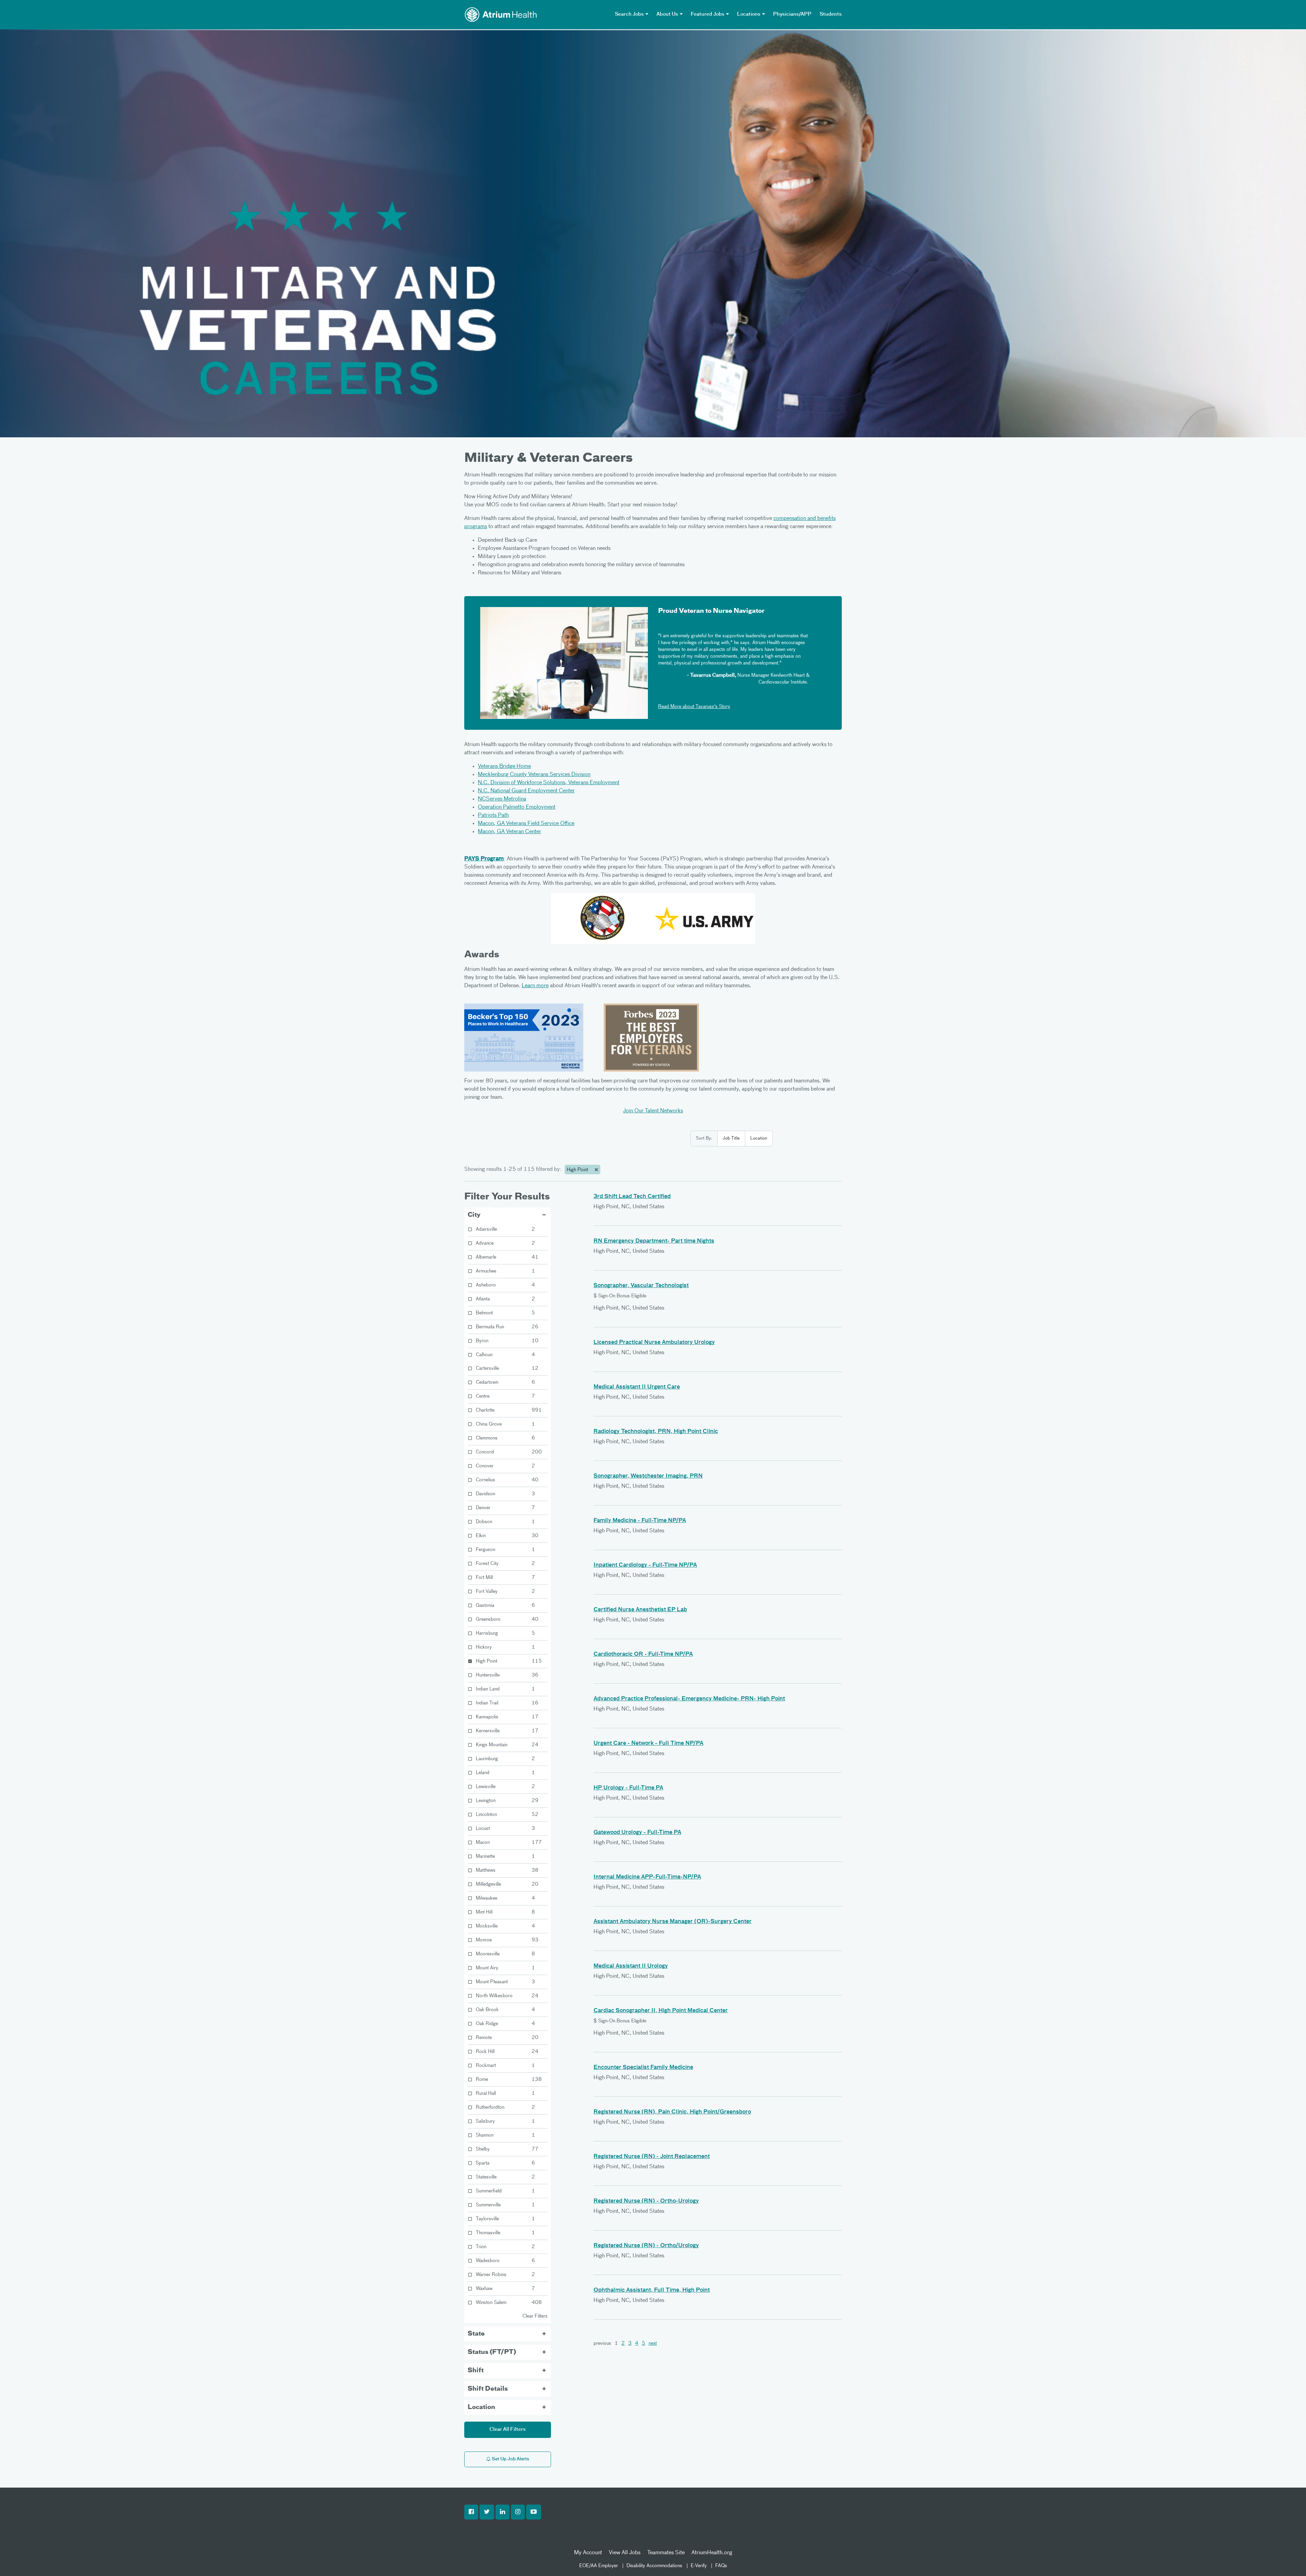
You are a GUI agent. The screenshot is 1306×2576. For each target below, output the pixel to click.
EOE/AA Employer (599, 2566)
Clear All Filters (508, 2429)
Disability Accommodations (654, 2566)
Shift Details (488, 2389)
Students (831, 14)
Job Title (731, 1138)
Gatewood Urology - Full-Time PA (637, 1833)
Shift (476, 2371)
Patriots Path (493, 815)
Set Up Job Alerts (510, 2459)
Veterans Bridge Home (504, 767)
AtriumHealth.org (712, 2553)
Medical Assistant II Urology (631, 1966)
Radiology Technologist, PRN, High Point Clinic (656, 1432)
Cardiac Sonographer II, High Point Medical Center (661, 2011)
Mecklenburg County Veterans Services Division (534, 775)
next (653, 2343)
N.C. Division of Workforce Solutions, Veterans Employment (549, 783)
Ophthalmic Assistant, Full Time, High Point (652, 2290)
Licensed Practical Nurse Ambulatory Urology (654, 1343)
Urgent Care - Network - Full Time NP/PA (648, 1744)
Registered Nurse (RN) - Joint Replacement (652, 2157)
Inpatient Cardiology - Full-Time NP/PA (645, 1565)
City (474, 1215)
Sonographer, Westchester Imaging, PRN (648, 1476)
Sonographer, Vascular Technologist (641, 1286)
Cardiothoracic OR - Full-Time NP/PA (643, 1654)
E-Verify (699, 2566)
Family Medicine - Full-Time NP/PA (640, 1521)
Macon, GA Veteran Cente (508, 832)
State (476, 2334)
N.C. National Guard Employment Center (526, 791)
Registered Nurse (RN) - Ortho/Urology (646, 2246)
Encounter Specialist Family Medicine (643, 2068)
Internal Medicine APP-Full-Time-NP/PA (647, 1877)
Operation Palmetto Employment (517, 807)
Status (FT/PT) (492, 2352)
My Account (588, 2553)
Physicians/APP (792, 14)
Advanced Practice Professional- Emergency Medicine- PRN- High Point (689, 1699)
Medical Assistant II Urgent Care (637, 1387)
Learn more (535, 986)
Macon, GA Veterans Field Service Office (526, 824)
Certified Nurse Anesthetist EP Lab (640, 1610)
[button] (471, 2512)
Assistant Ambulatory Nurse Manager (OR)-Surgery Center (673, 1922)
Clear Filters (535, 2316)
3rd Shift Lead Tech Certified (632, 1197)
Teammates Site (666, 2553)
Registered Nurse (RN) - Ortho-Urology (646, 2201)
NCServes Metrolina (502, 799)
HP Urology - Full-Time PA (628, 1788)
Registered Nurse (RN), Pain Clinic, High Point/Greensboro (672, 2112)
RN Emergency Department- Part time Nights (654, 1241)
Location (759, 1138)
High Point (578, 1170)
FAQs (721, 2566)
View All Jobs (625, 2553)
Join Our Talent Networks (653, 1111)
